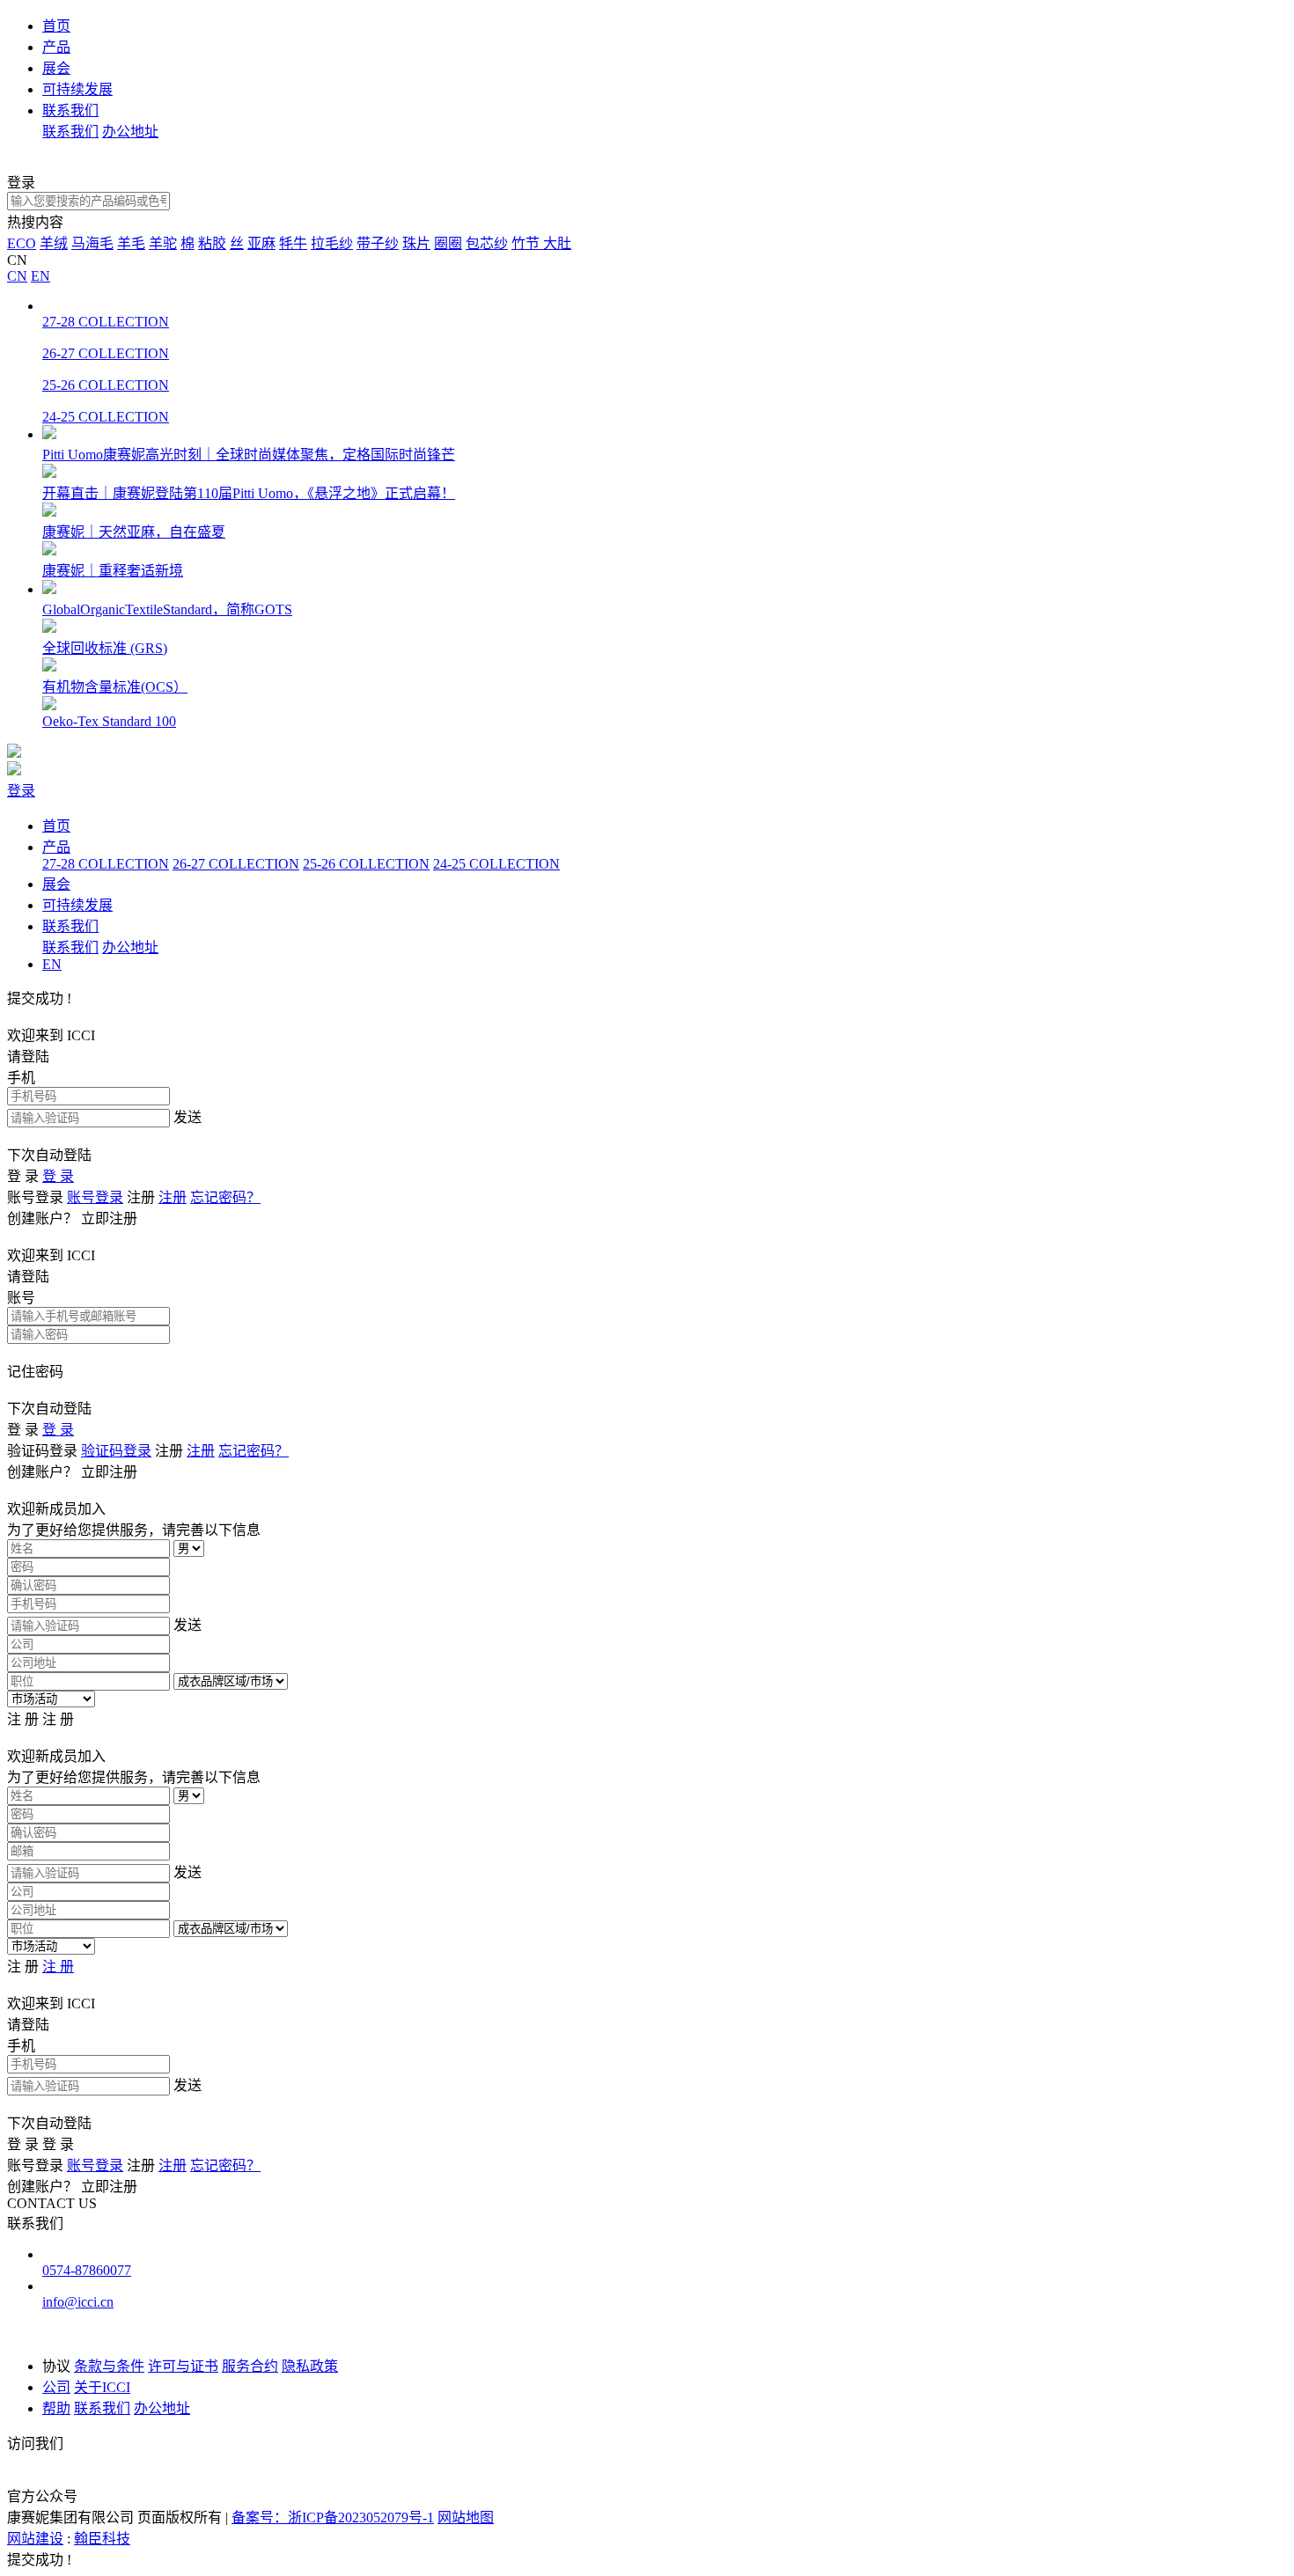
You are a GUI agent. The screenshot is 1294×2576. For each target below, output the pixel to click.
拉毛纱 (332, 243)
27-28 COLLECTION (106, 864)
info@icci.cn (78, 2302)
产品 (56, 47)
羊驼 (163, 243)
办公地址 (130, 132)
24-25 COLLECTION (496, 864)
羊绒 (54, 243)
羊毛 (131, 243)
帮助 (56, 2408)
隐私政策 (310, 2366)
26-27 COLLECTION (236, 864)
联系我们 (70, 110)
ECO (22, 243)
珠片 (416, 243)
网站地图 (466, 2517)
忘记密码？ (225, 1197)
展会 (56, 68)
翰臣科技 (102, 2539)
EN (40, 276)
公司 (56, 2387)
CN (17, 276)
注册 (173, 1197)
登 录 (58, 1176)
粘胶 (212, 243)
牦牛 (293, 243)
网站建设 (35, 2539)
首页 (56, 26)
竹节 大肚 (541, 243)
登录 (21, 791)
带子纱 (378, 243)
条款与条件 (109, 2366)
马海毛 (92, 243)
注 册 (58, 1967)
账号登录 (95, 1197)
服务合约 (250, 2366)
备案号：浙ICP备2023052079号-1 (333, 2517)
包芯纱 (487, 243)
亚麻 (261, 243)
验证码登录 (116, 1451)
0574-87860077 (87, 2270)
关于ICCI (102, 2387)
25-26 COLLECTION (366, 864)
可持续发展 (77, 89)
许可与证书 (183, 2366)
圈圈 (448, 243)
